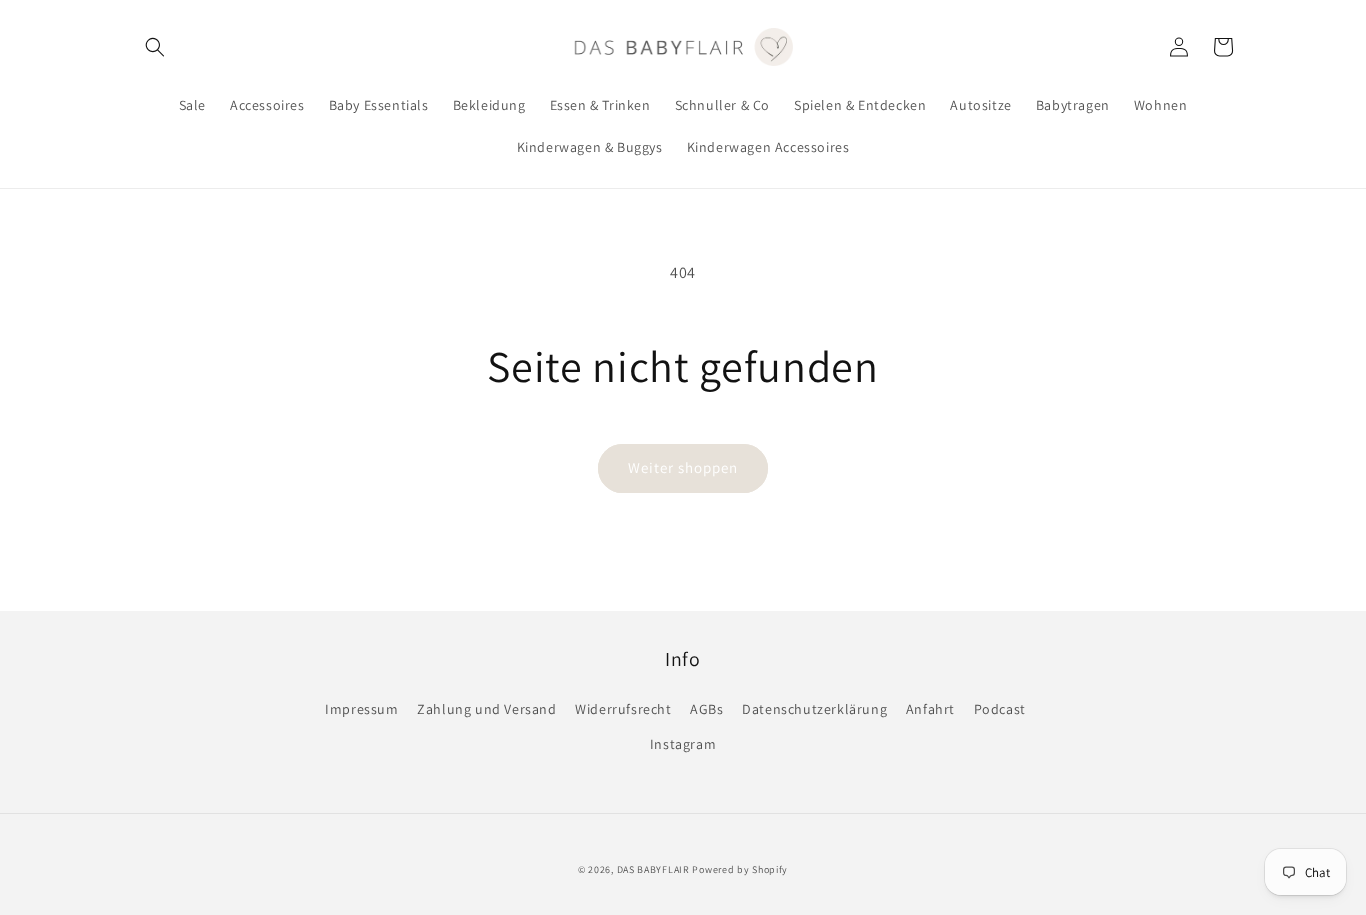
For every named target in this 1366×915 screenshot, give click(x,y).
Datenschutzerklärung (814, 709)
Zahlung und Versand (486, 709)
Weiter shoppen (683, 467)
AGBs (706, 709)
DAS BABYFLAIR (653, 869)
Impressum (361, 709)
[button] (155, 47)
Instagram (683, 744)
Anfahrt (930, 709)
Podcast (1000, 709)
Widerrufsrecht (623, 709)
